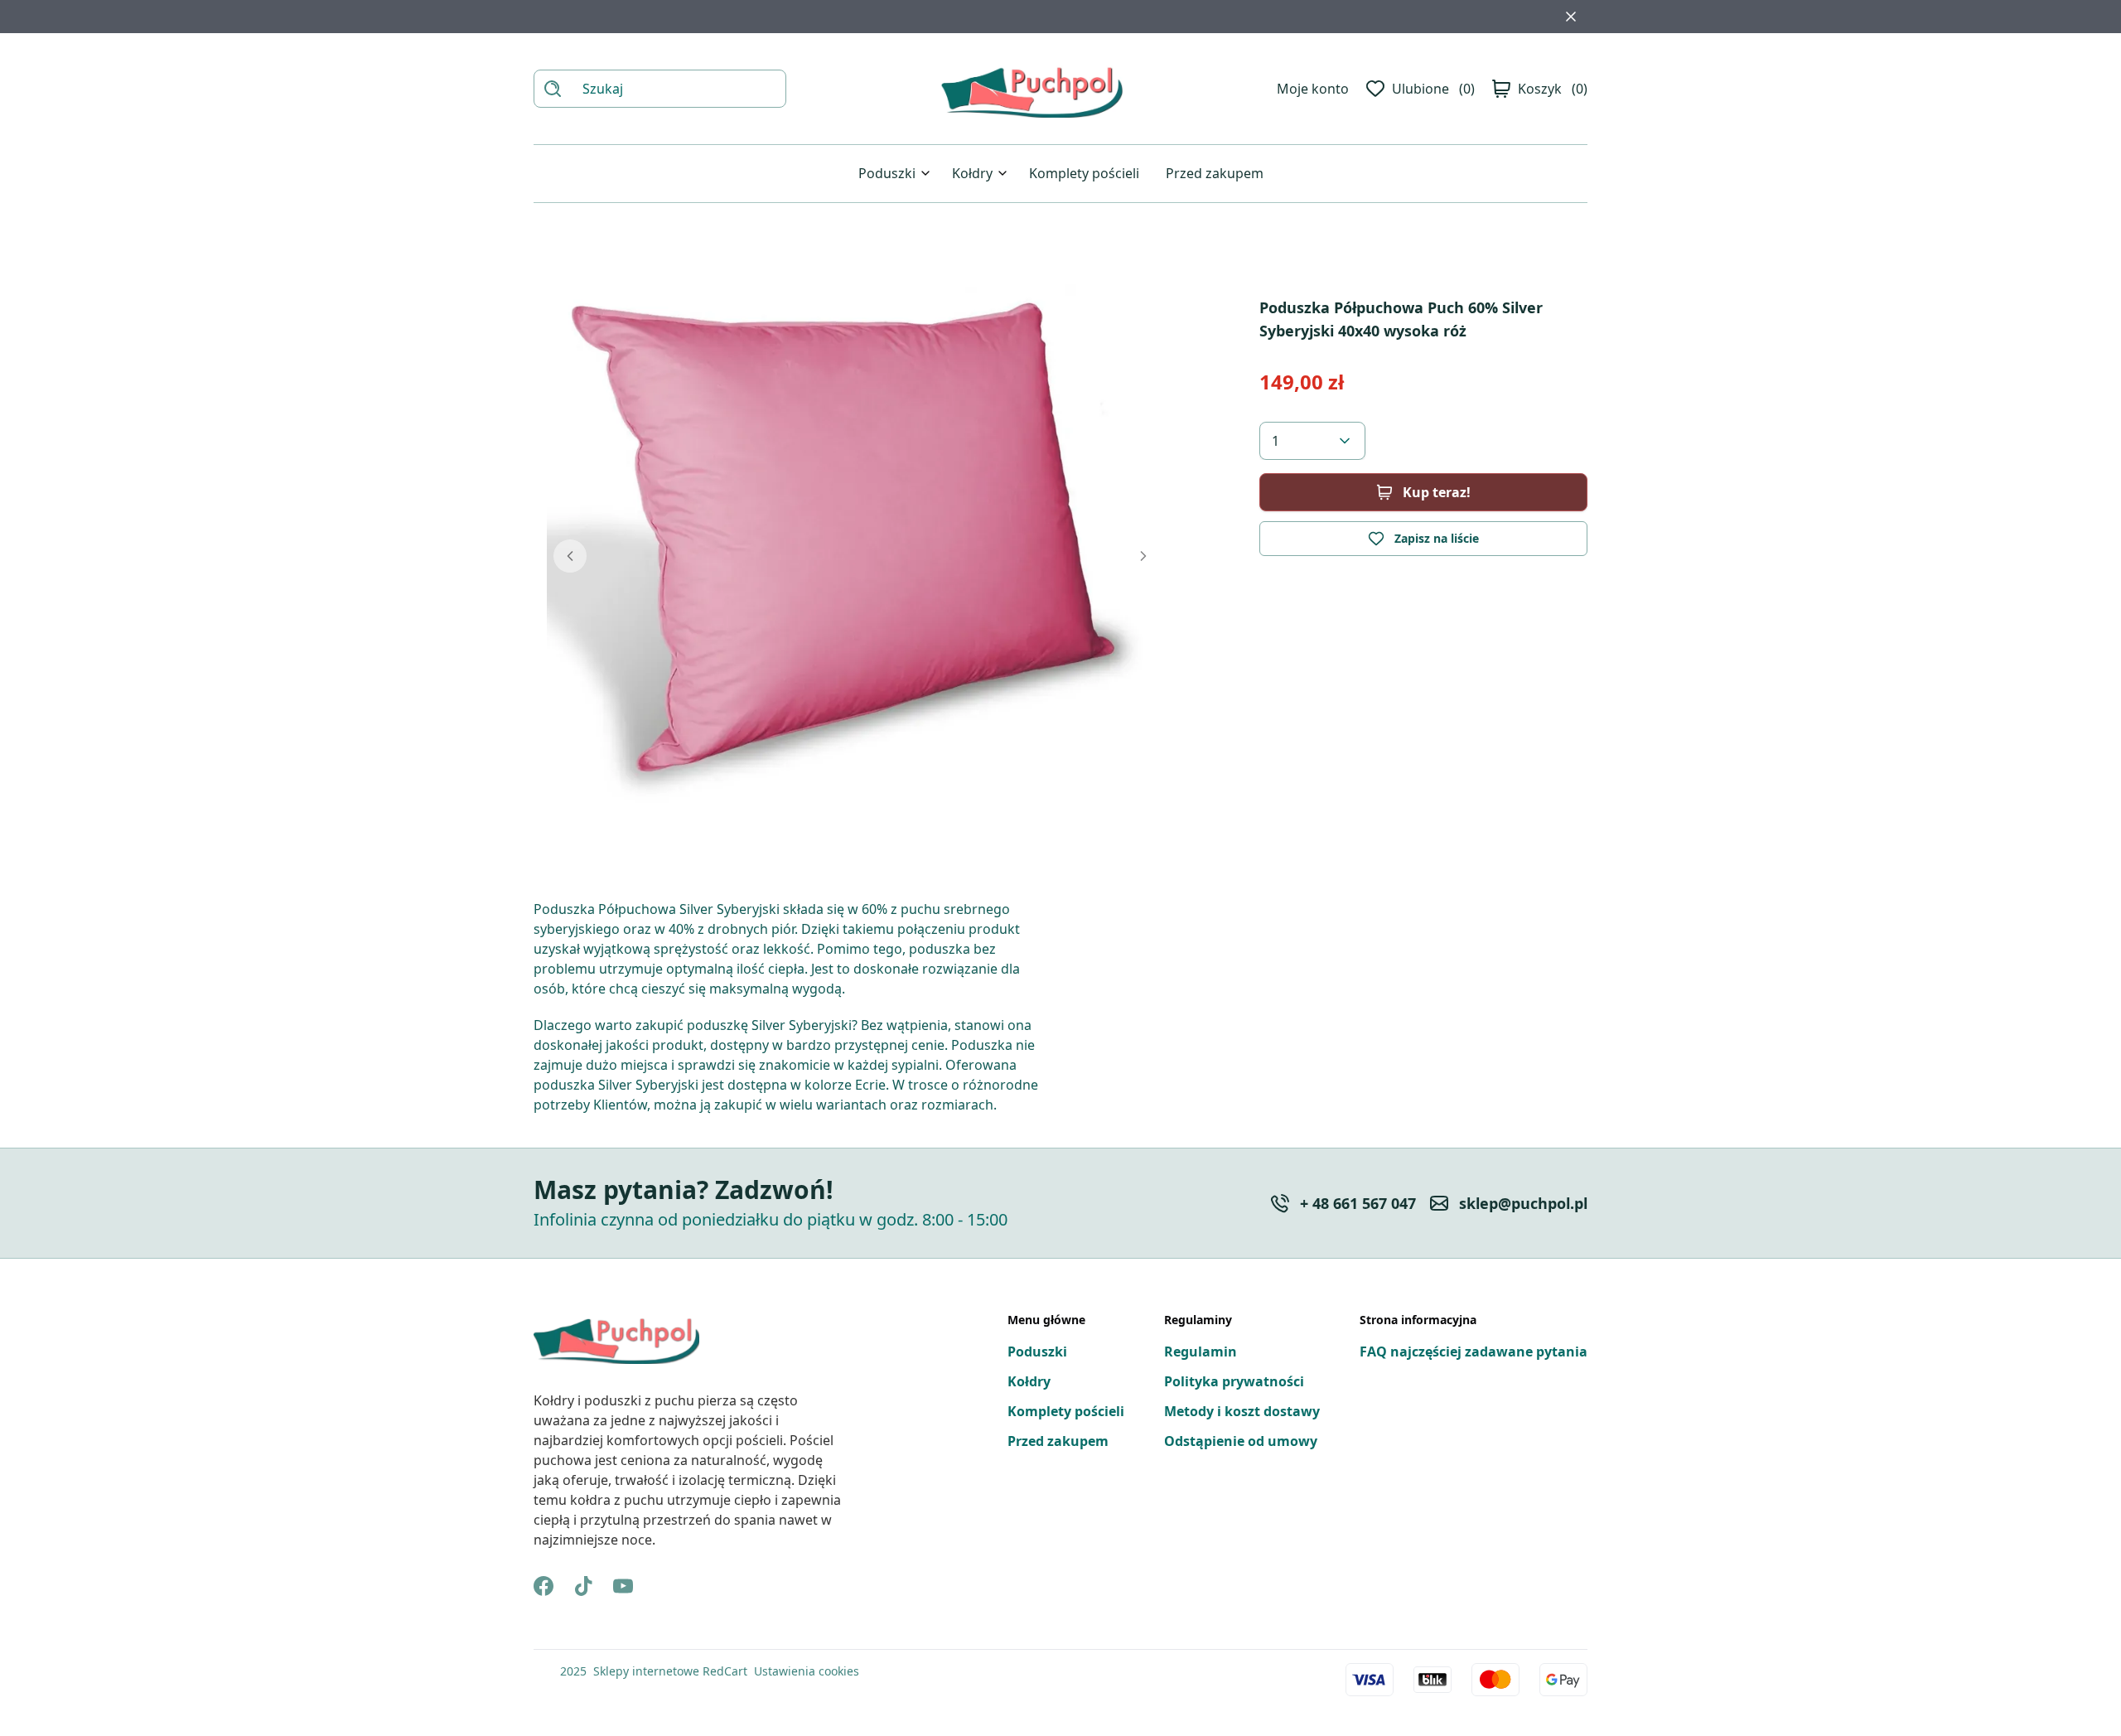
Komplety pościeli (1084, 173)
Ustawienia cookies (807, 1671)
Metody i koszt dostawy (1242, 1411)
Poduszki (887, 173)
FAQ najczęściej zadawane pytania (1474, 1352)
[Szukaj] (553, 89)
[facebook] (544, 1586)
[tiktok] (583, 1586)
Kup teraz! (1437, 492)
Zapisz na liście (1437, 538)
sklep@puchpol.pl (1523, 1203)
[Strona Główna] (1032, 89)
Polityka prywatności (1234, 1381)
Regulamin (1201, 1352)
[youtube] (623, 1586)
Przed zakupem (1215, 173)
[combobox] (1312, 441)
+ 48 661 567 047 (1358, 1203)
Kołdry (972, 173)
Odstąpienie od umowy (1241, 1441)
